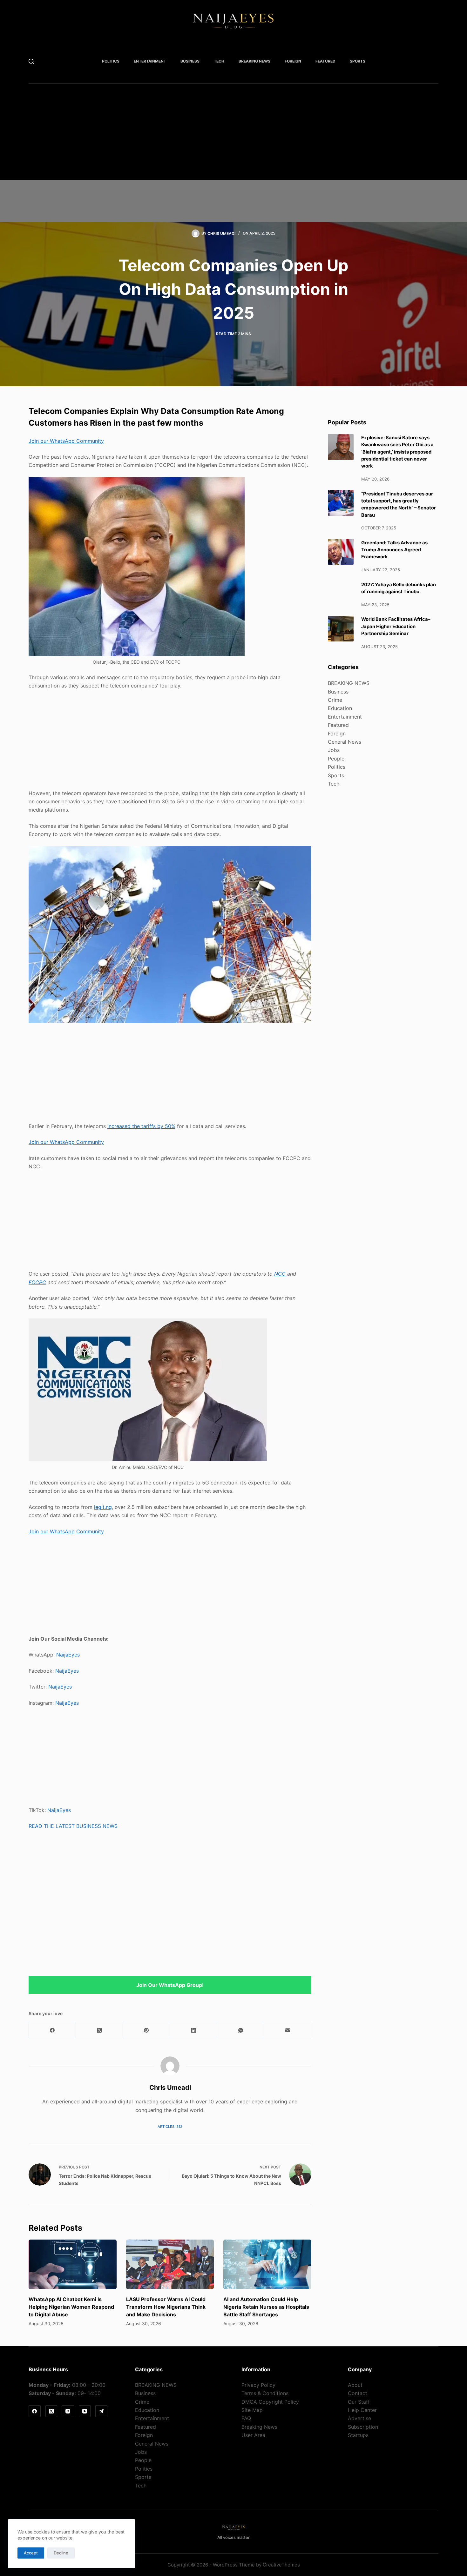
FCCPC (37, 1282)
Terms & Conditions (265, 2393)
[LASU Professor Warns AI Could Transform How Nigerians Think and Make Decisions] (170, 2264)
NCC (280, 1274)
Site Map (252, 2410)
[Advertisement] (222, 136)
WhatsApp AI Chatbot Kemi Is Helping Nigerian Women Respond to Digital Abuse (71, 2307)
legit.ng (103, 1507)
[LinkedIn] (194, 2030)
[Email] (288, 2030)
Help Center (362, 2410)
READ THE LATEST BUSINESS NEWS (73, 1826)
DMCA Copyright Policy (270, 2402)
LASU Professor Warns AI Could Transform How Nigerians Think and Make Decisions (166, 2307)
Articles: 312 (170, 2127)
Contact (358, 2393)
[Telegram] (101, 2411)
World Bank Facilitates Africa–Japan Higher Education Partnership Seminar (396, 626)
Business (190, 61)
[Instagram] (68, 2411)
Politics (111, 61)
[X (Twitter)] (99, 2030)
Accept (31, 2553)
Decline (61, 2553)
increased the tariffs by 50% (141, 1126)
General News (345, 742)
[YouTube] (85, 2411)
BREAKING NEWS (254, 61)
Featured (325, 61)
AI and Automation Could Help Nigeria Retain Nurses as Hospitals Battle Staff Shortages (266, 2307)
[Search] (31, 61)
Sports (358, 61)
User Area (253, 2435)
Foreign (293, 61)
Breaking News (259, 2427)
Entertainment (150, 61)
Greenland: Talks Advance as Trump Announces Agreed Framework (394, 550)
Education (340, 708)
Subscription (363, 2427)
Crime (335, 700)
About (355, 2385)
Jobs (334, 750)
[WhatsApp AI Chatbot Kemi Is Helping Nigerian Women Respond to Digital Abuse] (73, 2264)
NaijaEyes (68, 1655)
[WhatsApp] (241, 2030)
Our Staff (359, 2402)
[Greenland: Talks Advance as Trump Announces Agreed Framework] (341, 552)
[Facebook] (52, 2030)
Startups (358, 2435)
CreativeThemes (281, 2565)
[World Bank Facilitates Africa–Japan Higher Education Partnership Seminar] (341, 629)
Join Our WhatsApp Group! (170, 1985)
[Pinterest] (146, 2030)
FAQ (246, 2418)
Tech (219, 61)
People (336, 758)
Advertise (359, 2418)
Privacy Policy (258, 2385)
